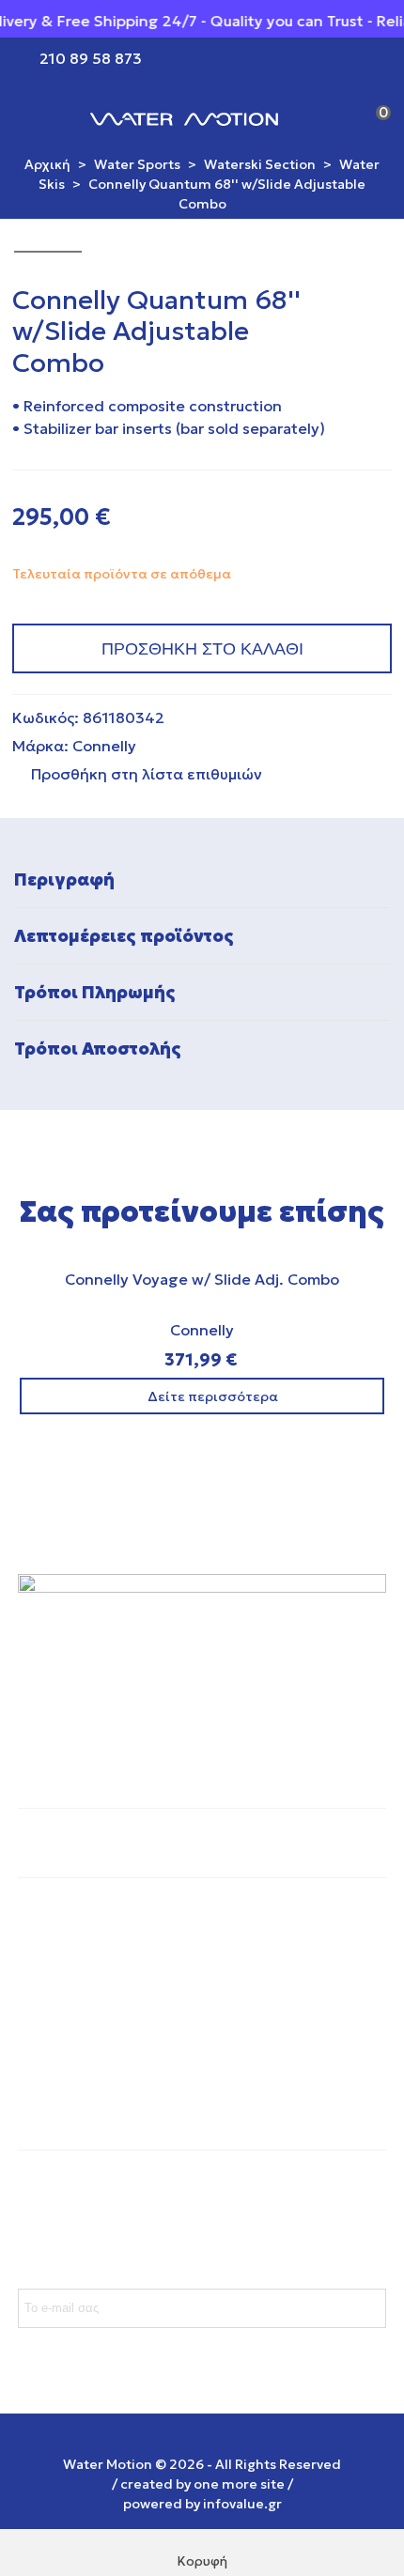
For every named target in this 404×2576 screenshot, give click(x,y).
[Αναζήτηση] (336, 117)
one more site (239, 2484)
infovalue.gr (242, 2504)
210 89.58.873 (70, 2039)
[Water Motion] (184, 117)
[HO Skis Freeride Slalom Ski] (348, 299)
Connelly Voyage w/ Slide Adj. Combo (202, 1279)
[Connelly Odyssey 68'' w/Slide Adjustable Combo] (378, 299)
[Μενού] (32, 117)
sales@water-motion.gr (103, 2076)
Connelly (104, 746)
